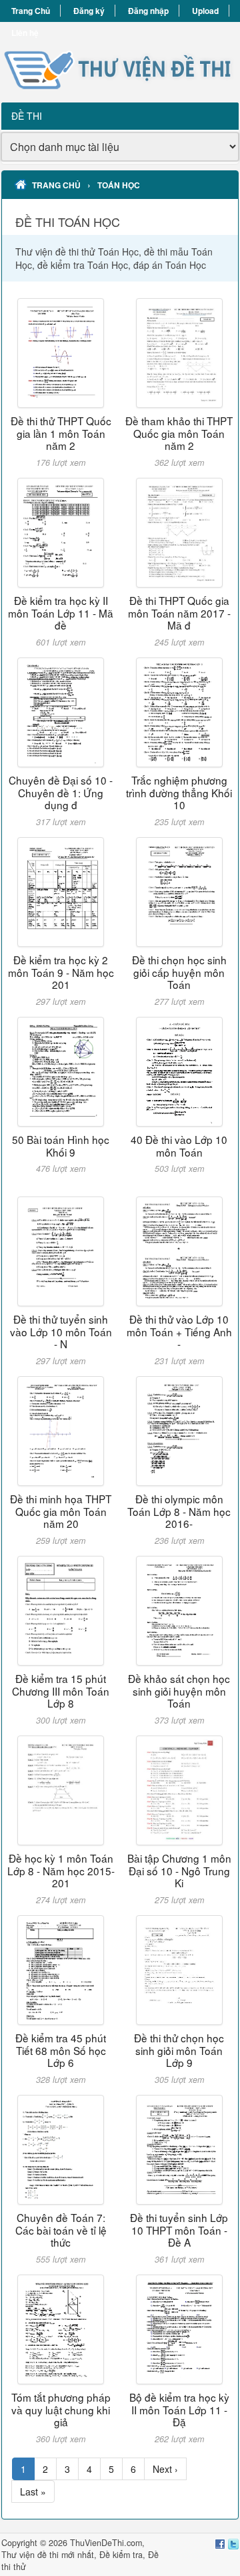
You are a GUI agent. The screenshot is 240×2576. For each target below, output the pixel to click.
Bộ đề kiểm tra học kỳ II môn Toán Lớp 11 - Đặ (179, 2409)
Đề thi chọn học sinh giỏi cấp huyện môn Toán (179, 972)
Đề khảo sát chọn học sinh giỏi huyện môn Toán (179, 1691)
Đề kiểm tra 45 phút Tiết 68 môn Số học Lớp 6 (61, 2050)
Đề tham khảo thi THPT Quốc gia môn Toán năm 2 (179, 433)
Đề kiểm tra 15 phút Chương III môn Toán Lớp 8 (61, 1691)
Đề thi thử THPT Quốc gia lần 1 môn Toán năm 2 (61, 433)
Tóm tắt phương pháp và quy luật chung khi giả (61, 2409)
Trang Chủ (31, 11)
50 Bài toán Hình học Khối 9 (61, 1145)
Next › (165, 2469)
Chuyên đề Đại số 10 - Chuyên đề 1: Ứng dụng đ (61, 792)
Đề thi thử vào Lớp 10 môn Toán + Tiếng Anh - (179, 1331)
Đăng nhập (148, 11)
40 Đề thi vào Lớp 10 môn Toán (179, 1145)
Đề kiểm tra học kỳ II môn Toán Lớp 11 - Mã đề (61, 613)
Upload (205, 11)
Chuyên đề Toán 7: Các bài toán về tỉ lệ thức (61, 2230)
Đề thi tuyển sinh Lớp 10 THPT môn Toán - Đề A (179, 2230)
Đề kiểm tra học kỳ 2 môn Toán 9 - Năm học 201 (61, 972)
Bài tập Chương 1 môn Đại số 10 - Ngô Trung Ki (179, 1870)
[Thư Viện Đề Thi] (120, 62)
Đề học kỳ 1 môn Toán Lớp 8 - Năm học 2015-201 (61, 1870)
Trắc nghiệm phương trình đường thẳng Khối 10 (179, 792)
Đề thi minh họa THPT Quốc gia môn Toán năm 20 (61, 1511)
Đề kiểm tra (121, 2555)
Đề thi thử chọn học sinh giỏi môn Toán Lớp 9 (179, 2050)
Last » (33, 2491)
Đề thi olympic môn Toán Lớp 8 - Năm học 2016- (179, 1511)
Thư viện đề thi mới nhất (48, 2555)
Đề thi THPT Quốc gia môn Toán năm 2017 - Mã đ (179, 613)
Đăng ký (89, 11)
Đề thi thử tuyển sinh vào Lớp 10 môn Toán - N (61, 1331)
